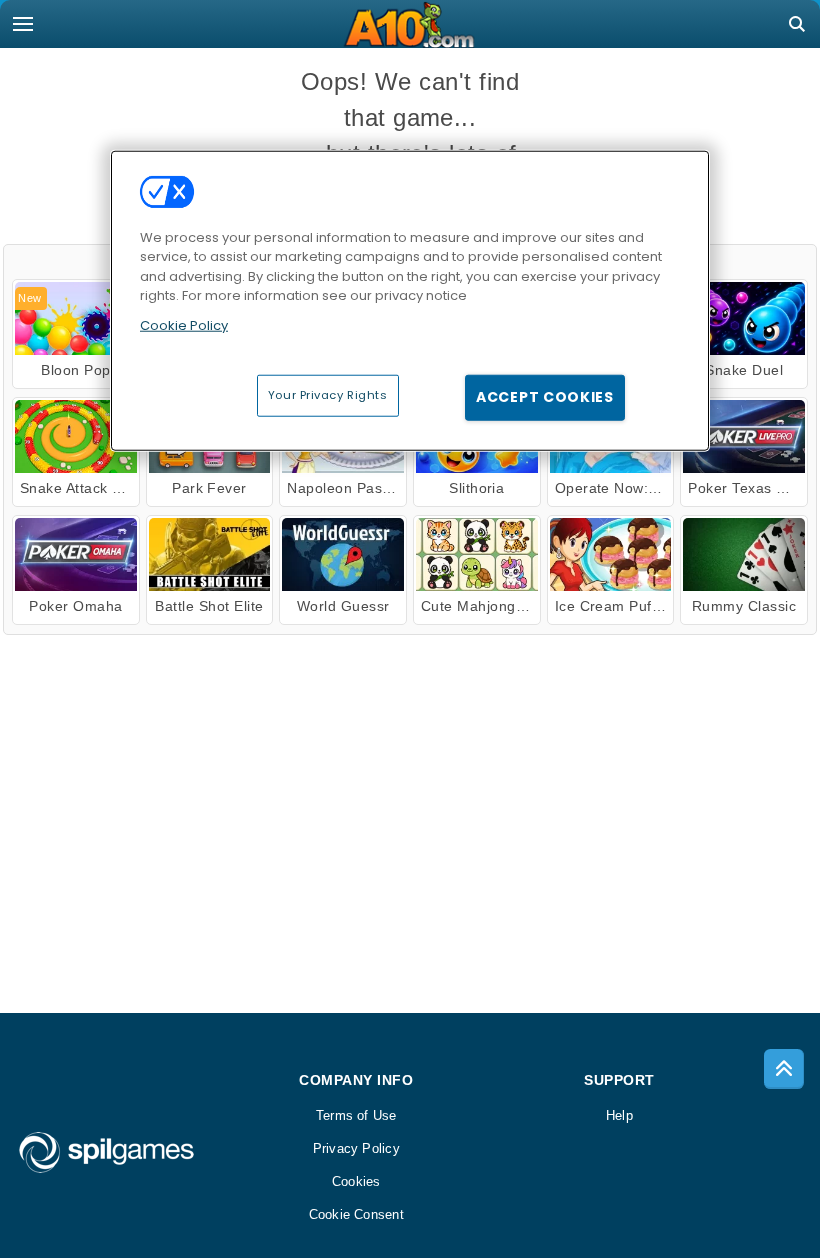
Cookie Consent (356, 1214)
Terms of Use (356, 1115)
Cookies (356, 1181)
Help (619, 1115)
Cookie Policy (184, 324)
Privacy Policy (356, 1148)
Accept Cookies (545, 397)
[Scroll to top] (784, 1069)
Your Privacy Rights (328, 395)
